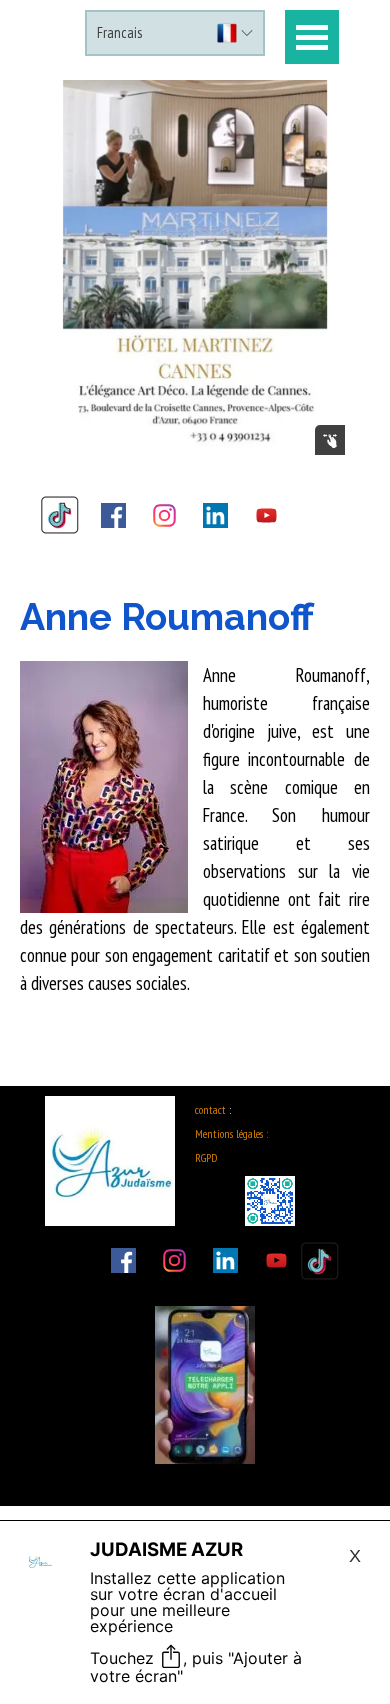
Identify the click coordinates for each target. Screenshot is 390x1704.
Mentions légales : (231, 1133)
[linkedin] (216, 515)
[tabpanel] (195, 805)
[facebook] (114, 515)
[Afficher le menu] (312, 37)
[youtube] (267, 515)
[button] (195, 267)
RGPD (206, 1157)
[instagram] (165, 515)
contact (210, 1109)
